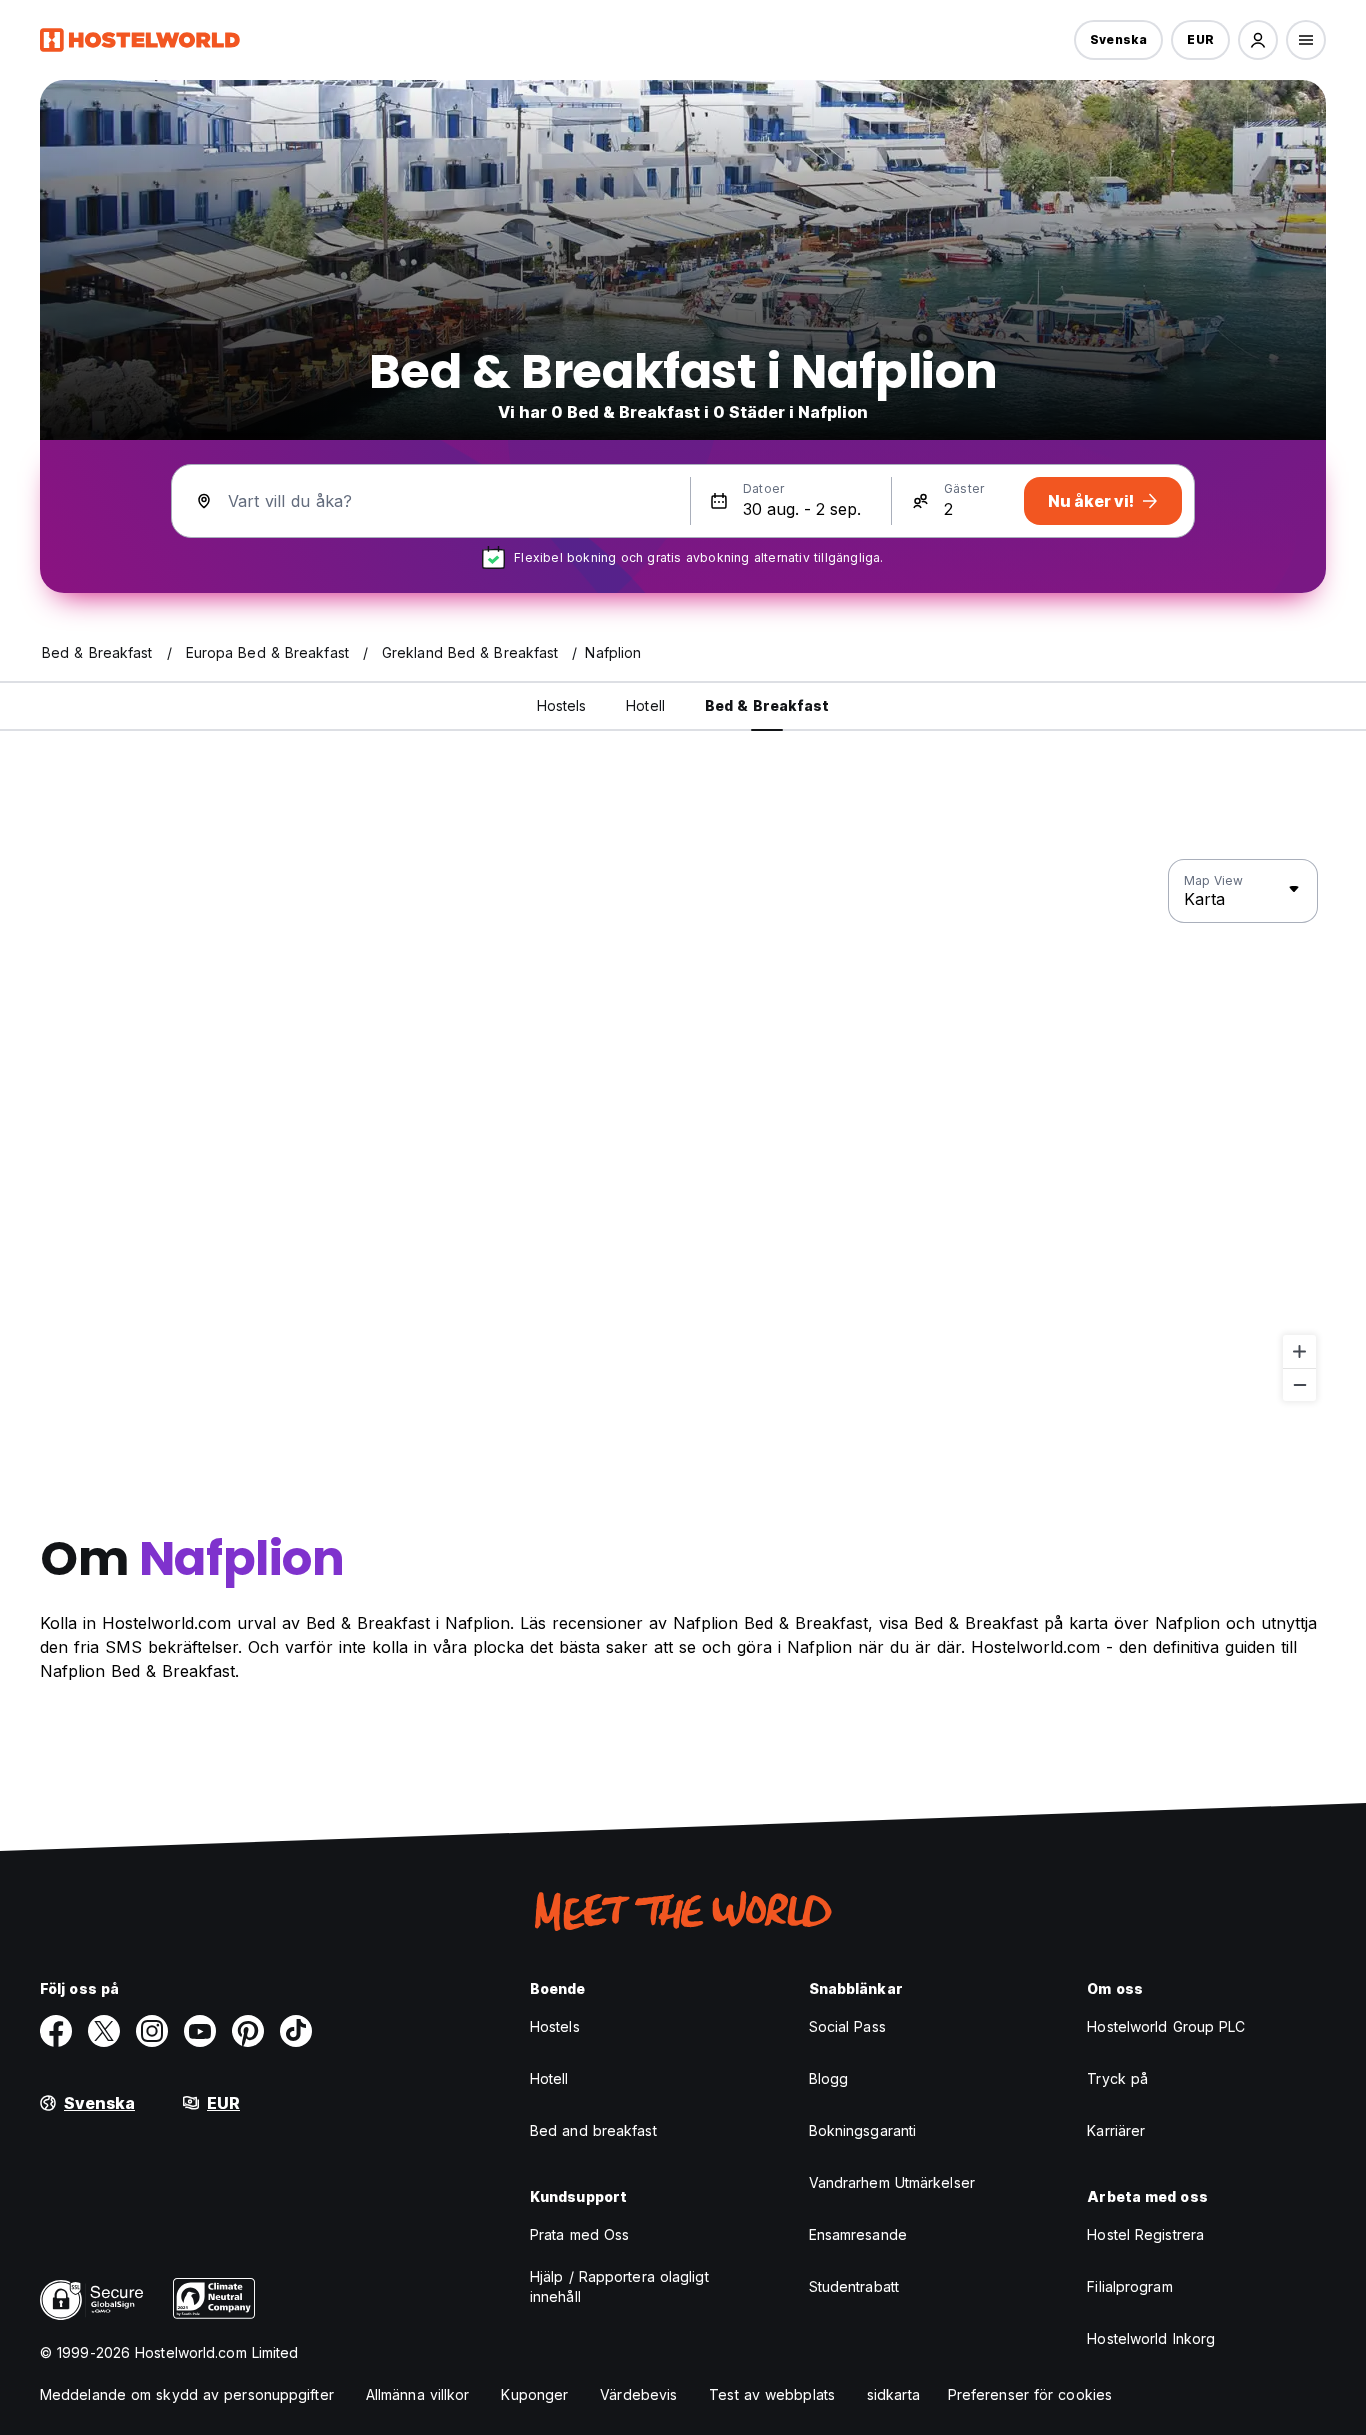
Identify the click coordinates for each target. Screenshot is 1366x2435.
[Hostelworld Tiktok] (296, 2031)
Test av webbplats (772, 2394)
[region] (683, 1131)
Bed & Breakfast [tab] (767, 705)
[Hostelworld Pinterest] (248, 2031)
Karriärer (1116, 2130)
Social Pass (847, 2026)
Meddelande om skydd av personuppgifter (187, 2394)
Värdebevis (638, 2394)
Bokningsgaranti (863, 2130)
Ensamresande (858, 2234)
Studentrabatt (854, 2286)
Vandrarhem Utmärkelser (892, 2182)
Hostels (555, 2026)
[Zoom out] (1299, 1384)
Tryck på (1117, 2078)
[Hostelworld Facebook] (56, 2031)
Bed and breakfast (593, 2130)
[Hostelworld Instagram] (152, 2031)
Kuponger (534, 2394)
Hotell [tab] (645, 705)
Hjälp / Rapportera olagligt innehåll (619, 2286)
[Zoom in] (1299, 1351)
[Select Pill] (1258, 40)
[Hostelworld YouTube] (200, 2031)
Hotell (549, 2078)
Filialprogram (1129, 2286)
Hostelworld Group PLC (1166, 2026)
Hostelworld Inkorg (1151, 2338)
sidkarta (893, 2394)
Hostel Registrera (1145, 2234)
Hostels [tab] (562, 705)
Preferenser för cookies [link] (1030, 2394)
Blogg (829, 2078)
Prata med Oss (579, 2234)
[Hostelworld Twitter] (104, 2031)
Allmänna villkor (418, 2394)
